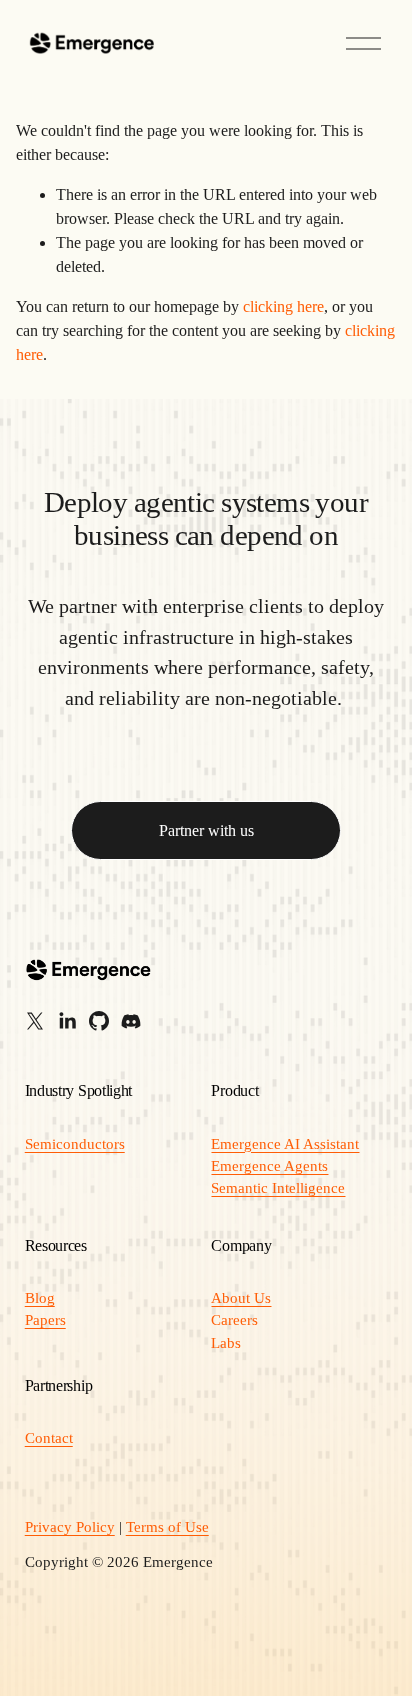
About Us (241, 1298)
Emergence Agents (269, 1166)
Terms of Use (167, 1527)
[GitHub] (99, 1021)
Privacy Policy (70, 1527)
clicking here (283, 306)
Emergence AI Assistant (285, 1144)
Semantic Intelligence (278, 1188)
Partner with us (206, 830)
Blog (40, 1298)
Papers (45, 1320)
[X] (35, 1021)
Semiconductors (75, 1144)
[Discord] (131, 1021)
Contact (49, 1438)
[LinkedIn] (67, 1021)
